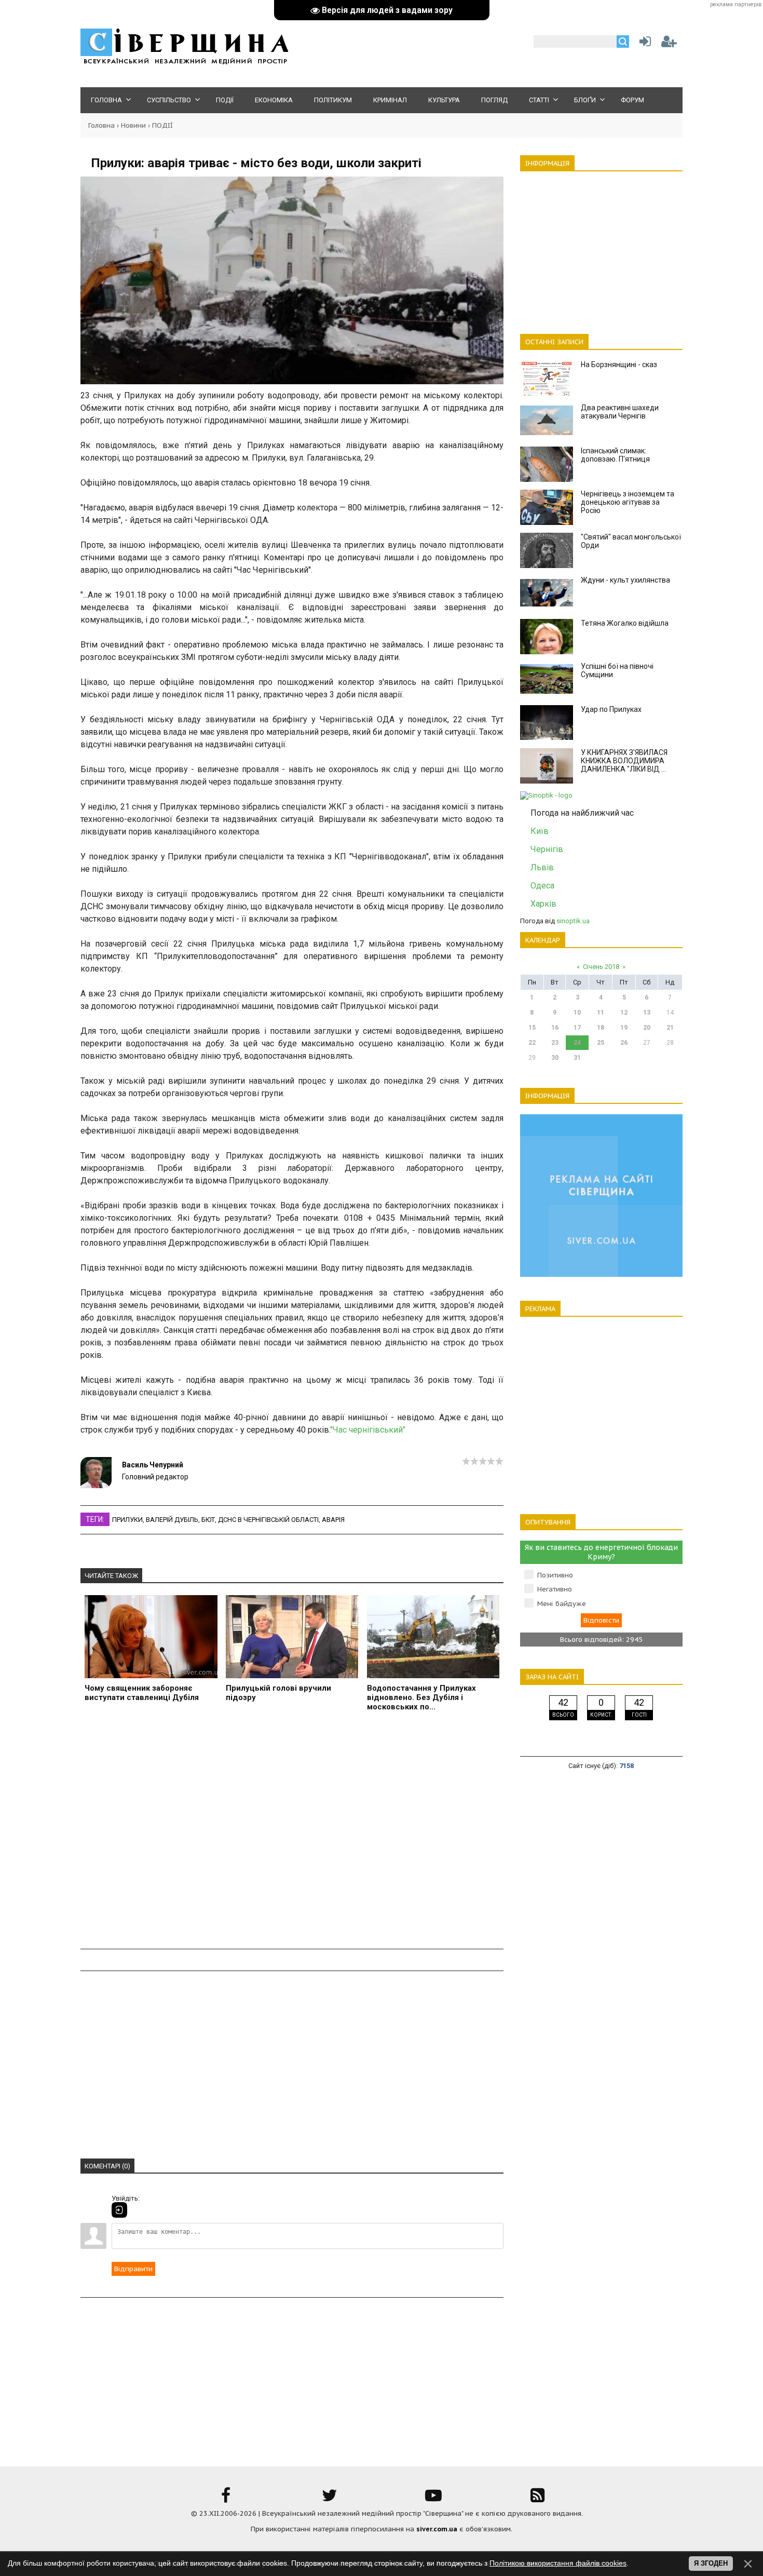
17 (577, 1028)
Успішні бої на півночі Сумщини (617, 670)
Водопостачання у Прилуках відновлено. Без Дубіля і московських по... (421, 1697)
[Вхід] (119, 2210)
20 (647, 1028)
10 (577, 1013)
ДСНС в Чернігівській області (268, 1520)
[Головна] (184, 63)
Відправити (133, 2269)
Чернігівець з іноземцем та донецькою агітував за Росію (628, 502)
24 (577, 1043)
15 (532, 1028)
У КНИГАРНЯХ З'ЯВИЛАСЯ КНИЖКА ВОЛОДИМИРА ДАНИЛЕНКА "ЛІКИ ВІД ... (624, 761)
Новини (133, 125)
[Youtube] (433, 2499)
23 (555, 1043)
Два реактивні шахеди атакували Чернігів (620, 412)
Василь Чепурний (153, 1465)
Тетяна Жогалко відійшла (625, 623)
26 (624, 1043)
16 (555, 1028)
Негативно (555, 1589)
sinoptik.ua (573, 921)
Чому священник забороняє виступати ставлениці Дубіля (142, 1693)
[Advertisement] (292, 1832)
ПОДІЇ (162, 125)
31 (577, 1058)
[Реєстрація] (669, 44)
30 (555, 1058)
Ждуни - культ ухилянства (625, 580)
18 (601, 1028)
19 (624, 1028)
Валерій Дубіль (172, 1520)
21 (670, 1028)
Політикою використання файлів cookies (558, 2563)
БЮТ (208, 1520)
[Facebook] (226, 2499)
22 (532, 1043)
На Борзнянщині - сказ (619, 365)
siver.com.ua (437, 2529)
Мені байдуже (562, 1604)
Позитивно (555, 1575)
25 (601, 1043)
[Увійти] (643, 44)
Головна (101, 125)
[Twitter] (330, 2499)
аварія (333, 1520)
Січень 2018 (601, 967)
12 (624, 1013)
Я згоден (711, 2563)
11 (601, 1013)
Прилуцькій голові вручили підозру (278, 1693)
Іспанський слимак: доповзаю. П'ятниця (615, 455)
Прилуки (127, 1520)
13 (647, 1013)
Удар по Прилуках (611, 709)
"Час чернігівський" (368, 1430)
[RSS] (537, 2499)
